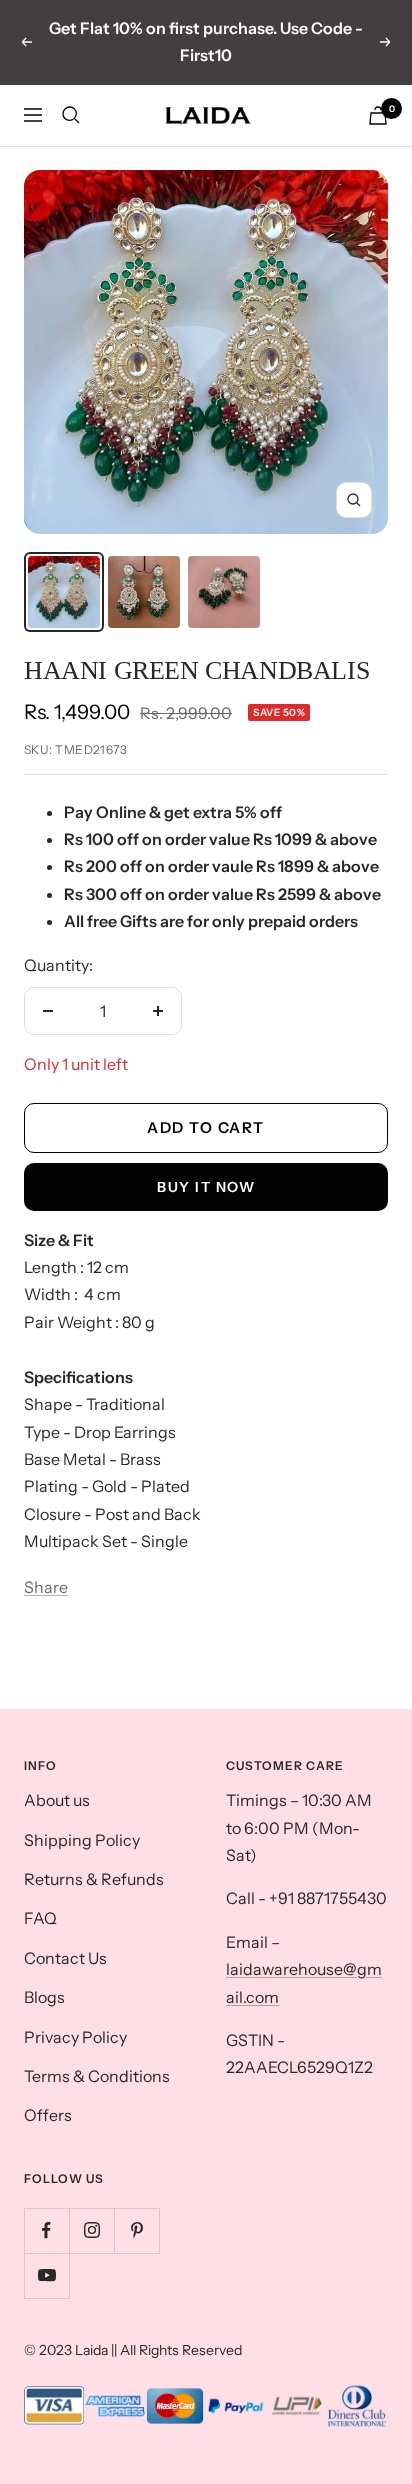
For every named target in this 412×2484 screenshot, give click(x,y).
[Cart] (378, 115)
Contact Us (65, 1958)
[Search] (71, 115)
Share (46, 1587)
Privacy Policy (75, 2037)
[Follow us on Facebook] (46, 2230)
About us (57, 1800)
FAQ (40, 1918)
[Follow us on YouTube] (46, 2275)
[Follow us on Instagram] (91, 2230)
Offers (48, 2115)
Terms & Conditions (97, 2076)
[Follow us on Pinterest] (136, 2230)
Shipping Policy (82, 1840)
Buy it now (206, 1187)
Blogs (44, 1997)
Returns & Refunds (94, 1879)
